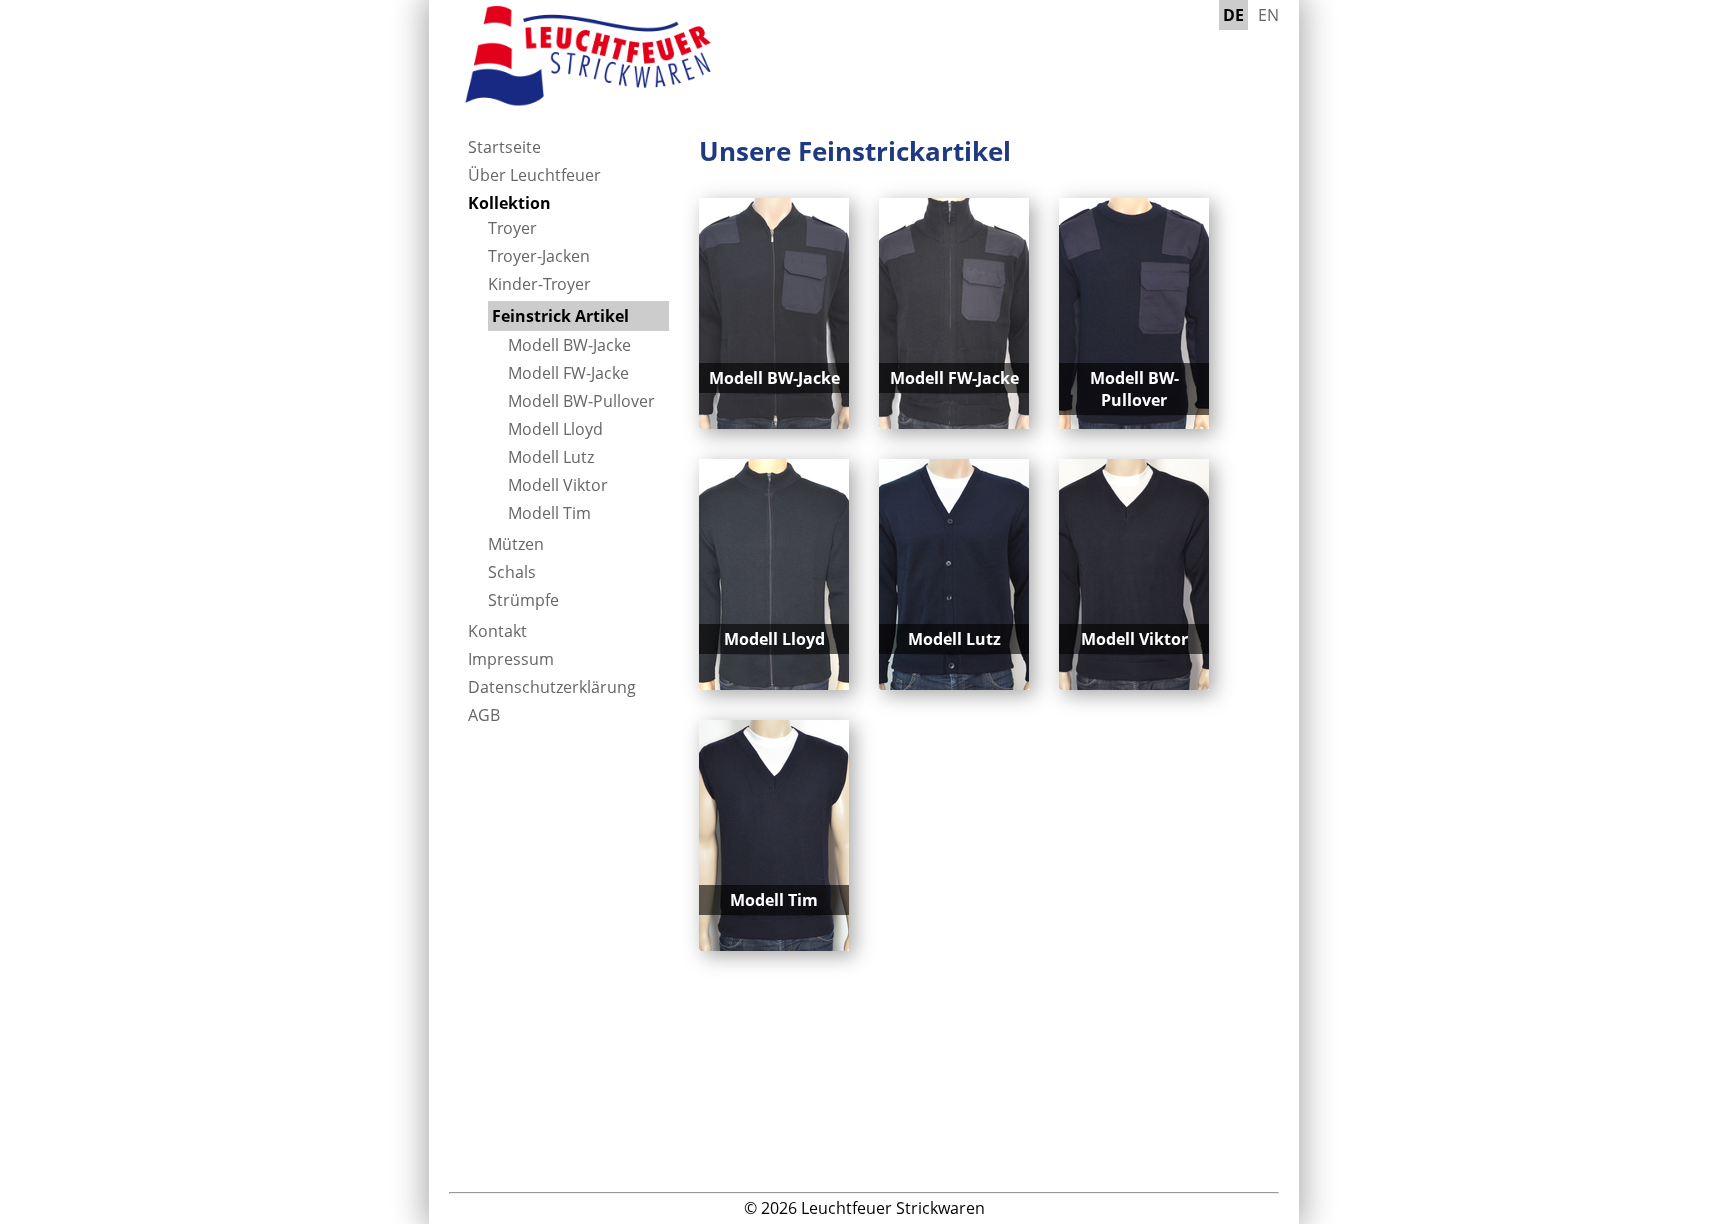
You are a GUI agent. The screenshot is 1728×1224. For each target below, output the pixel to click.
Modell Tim (549, 513)
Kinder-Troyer (539, 284)
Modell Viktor (558, 485)
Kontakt (497, 631)
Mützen (516, 544)
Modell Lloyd (555, 429)
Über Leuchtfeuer (534, 175)
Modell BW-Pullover (581, 401)
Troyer (512, 228)
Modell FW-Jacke (568, 373)
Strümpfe (523, 600)
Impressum (511, 659)
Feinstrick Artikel (560, 316)
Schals (512, 572)
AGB (484, 715)
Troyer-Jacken (539, 256)
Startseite (504, 147)
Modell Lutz (551, 457)
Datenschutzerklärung (552, 687)
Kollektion (509, 203)
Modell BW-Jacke (569, 345)
